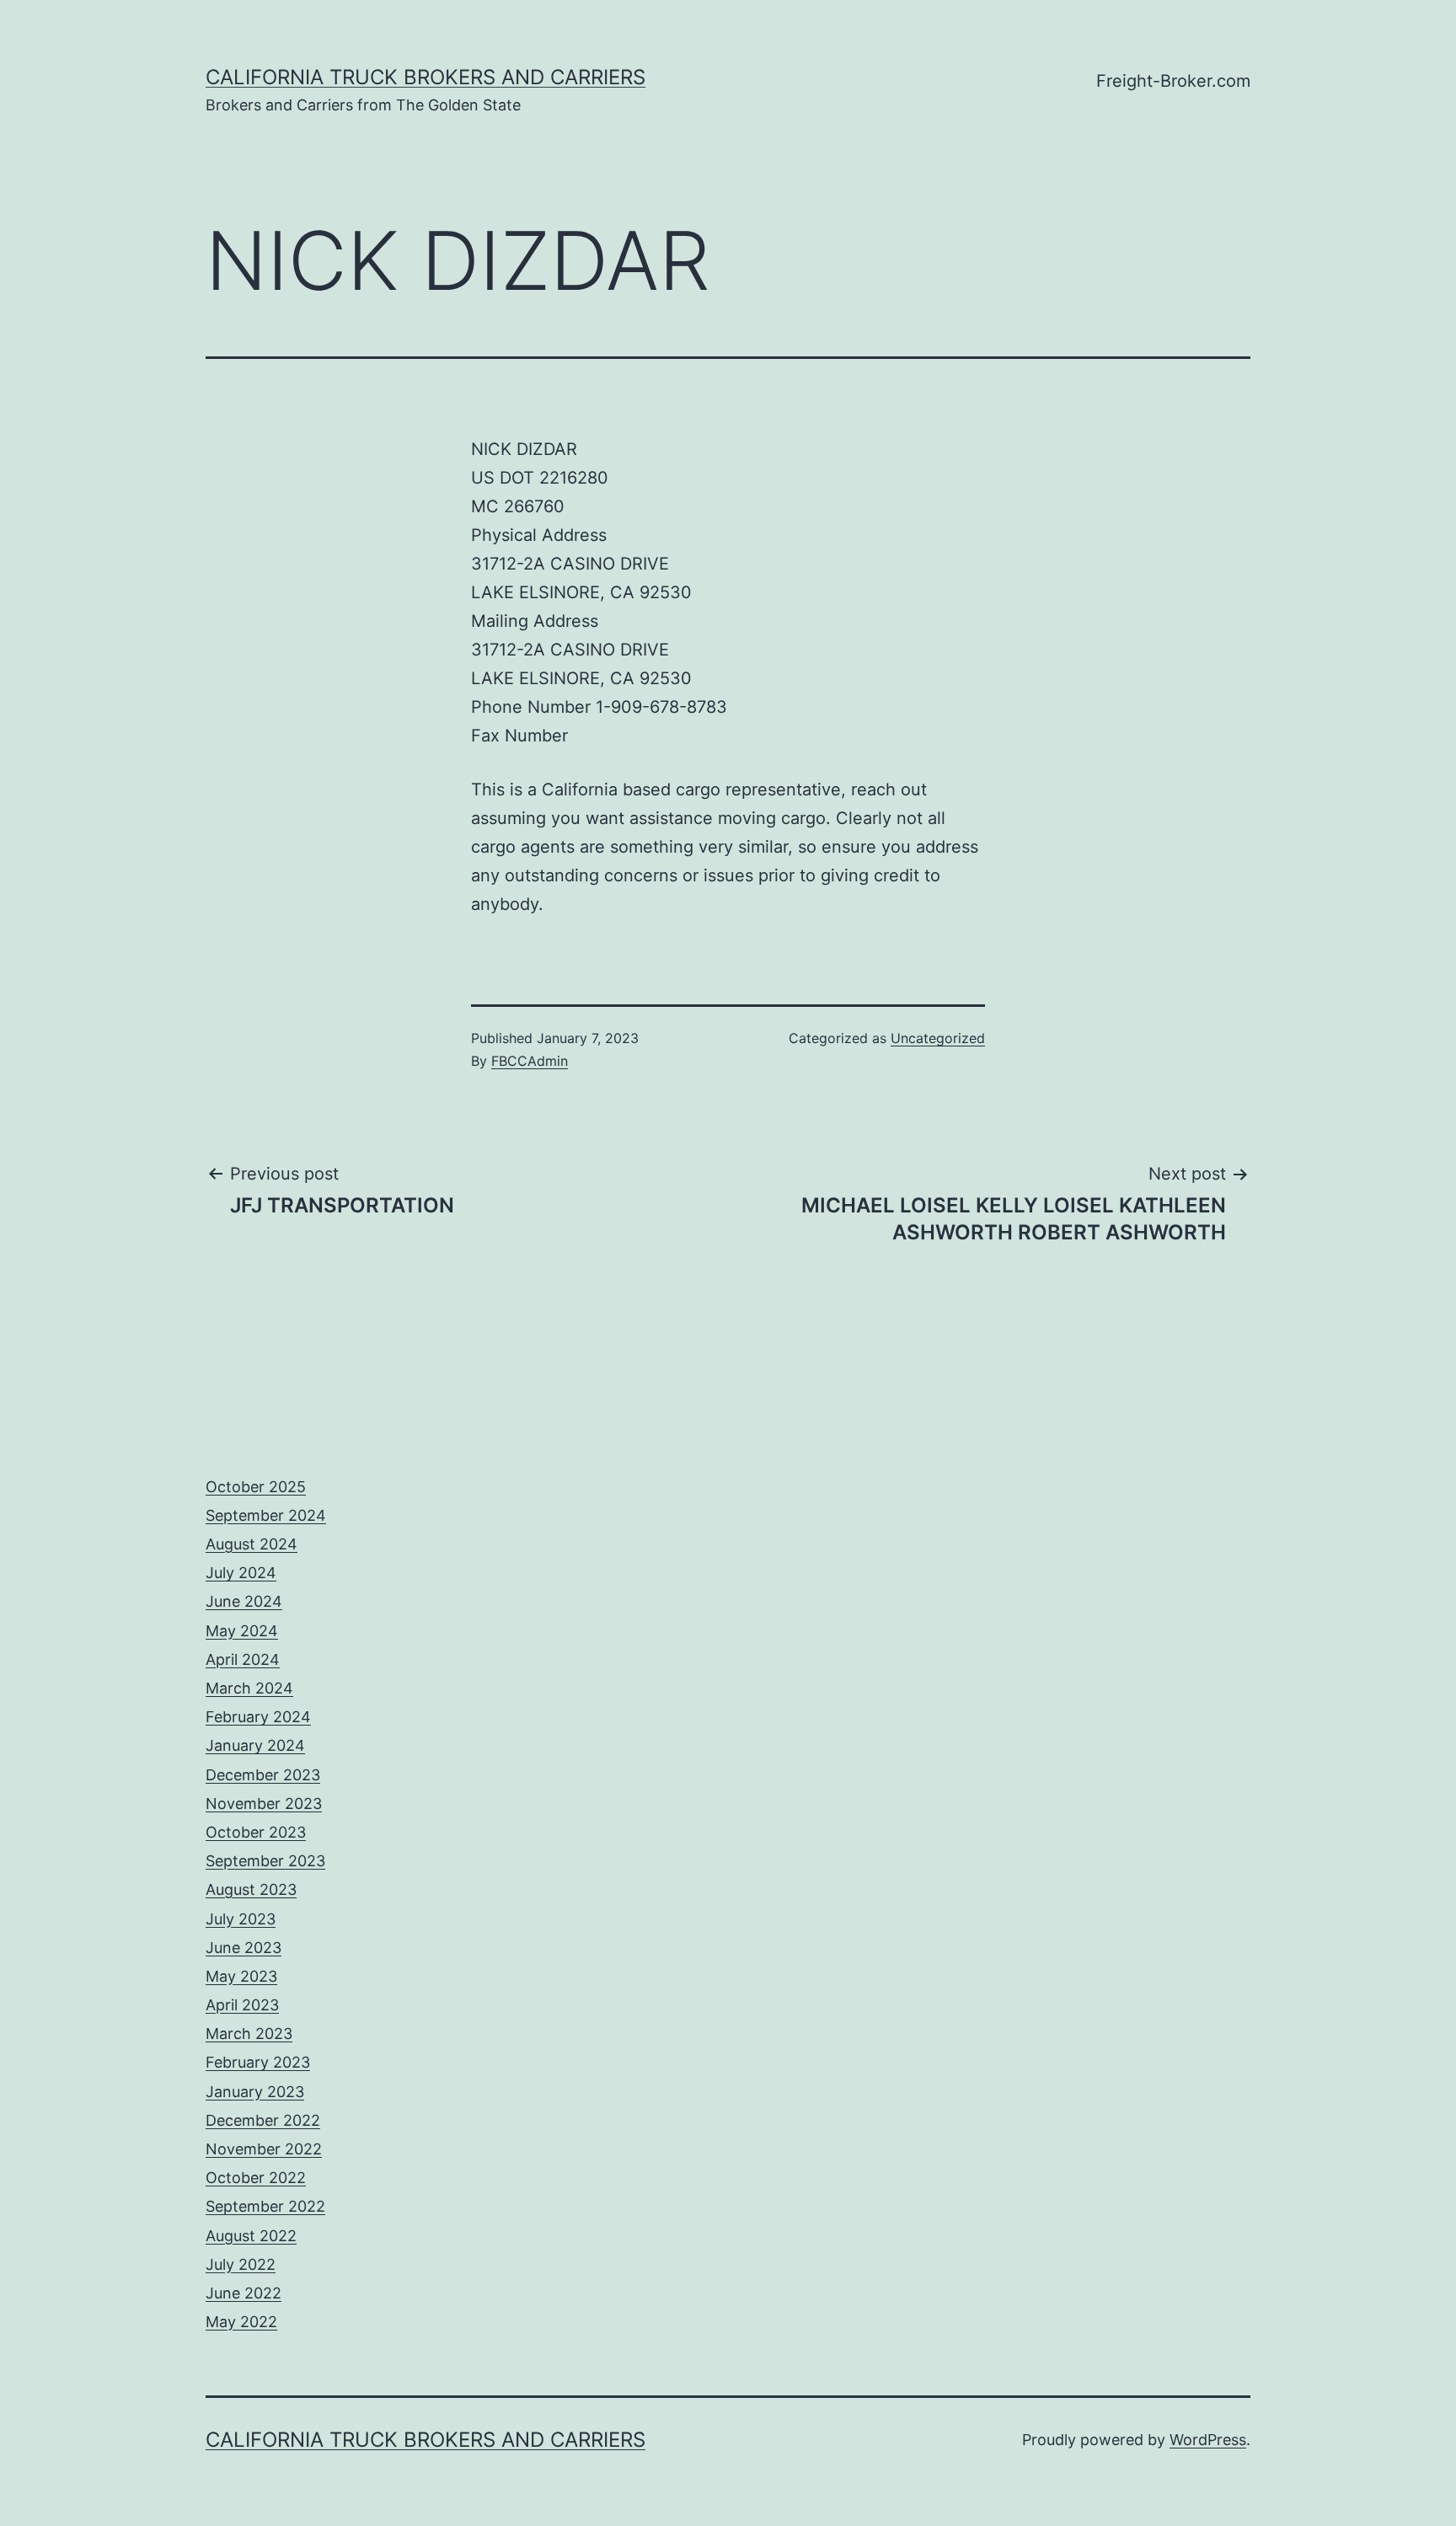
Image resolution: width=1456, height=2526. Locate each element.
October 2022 (256, 2178)
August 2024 (252, 1544)
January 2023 (255, 2092)
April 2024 (243, 1659)
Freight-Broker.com (1173, 81)
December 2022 (263, 2120)
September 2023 (265, 1861)
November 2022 (264, 2149)
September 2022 (265, 2206)
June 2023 (244, 1948)
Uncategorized (938, 1038)
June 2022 (244, 2293)
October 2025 (256, 1487)
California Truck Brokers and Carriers (426, 77)
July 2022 (241, 2264)
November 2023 (264, 1804)
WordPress (1208, 2440)
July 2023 (241, 1919)
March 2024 (249, 1688)
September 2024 (266, 1515)
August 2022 (251, 2236)
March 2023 (249, 2034)
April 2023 (242, 2005)
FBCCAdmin (530, 1061)
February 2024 (258, 1717)
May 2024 (242, 1631)
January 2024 (255, 1745)
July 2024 (241, 1573)
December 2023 (263, 1775)
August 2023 (251, 1889)
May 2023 (241, 1976)
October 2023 (256, 1832)
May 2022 (241, 2322)
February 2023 (258, 2062)
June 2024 (244, 1601)
